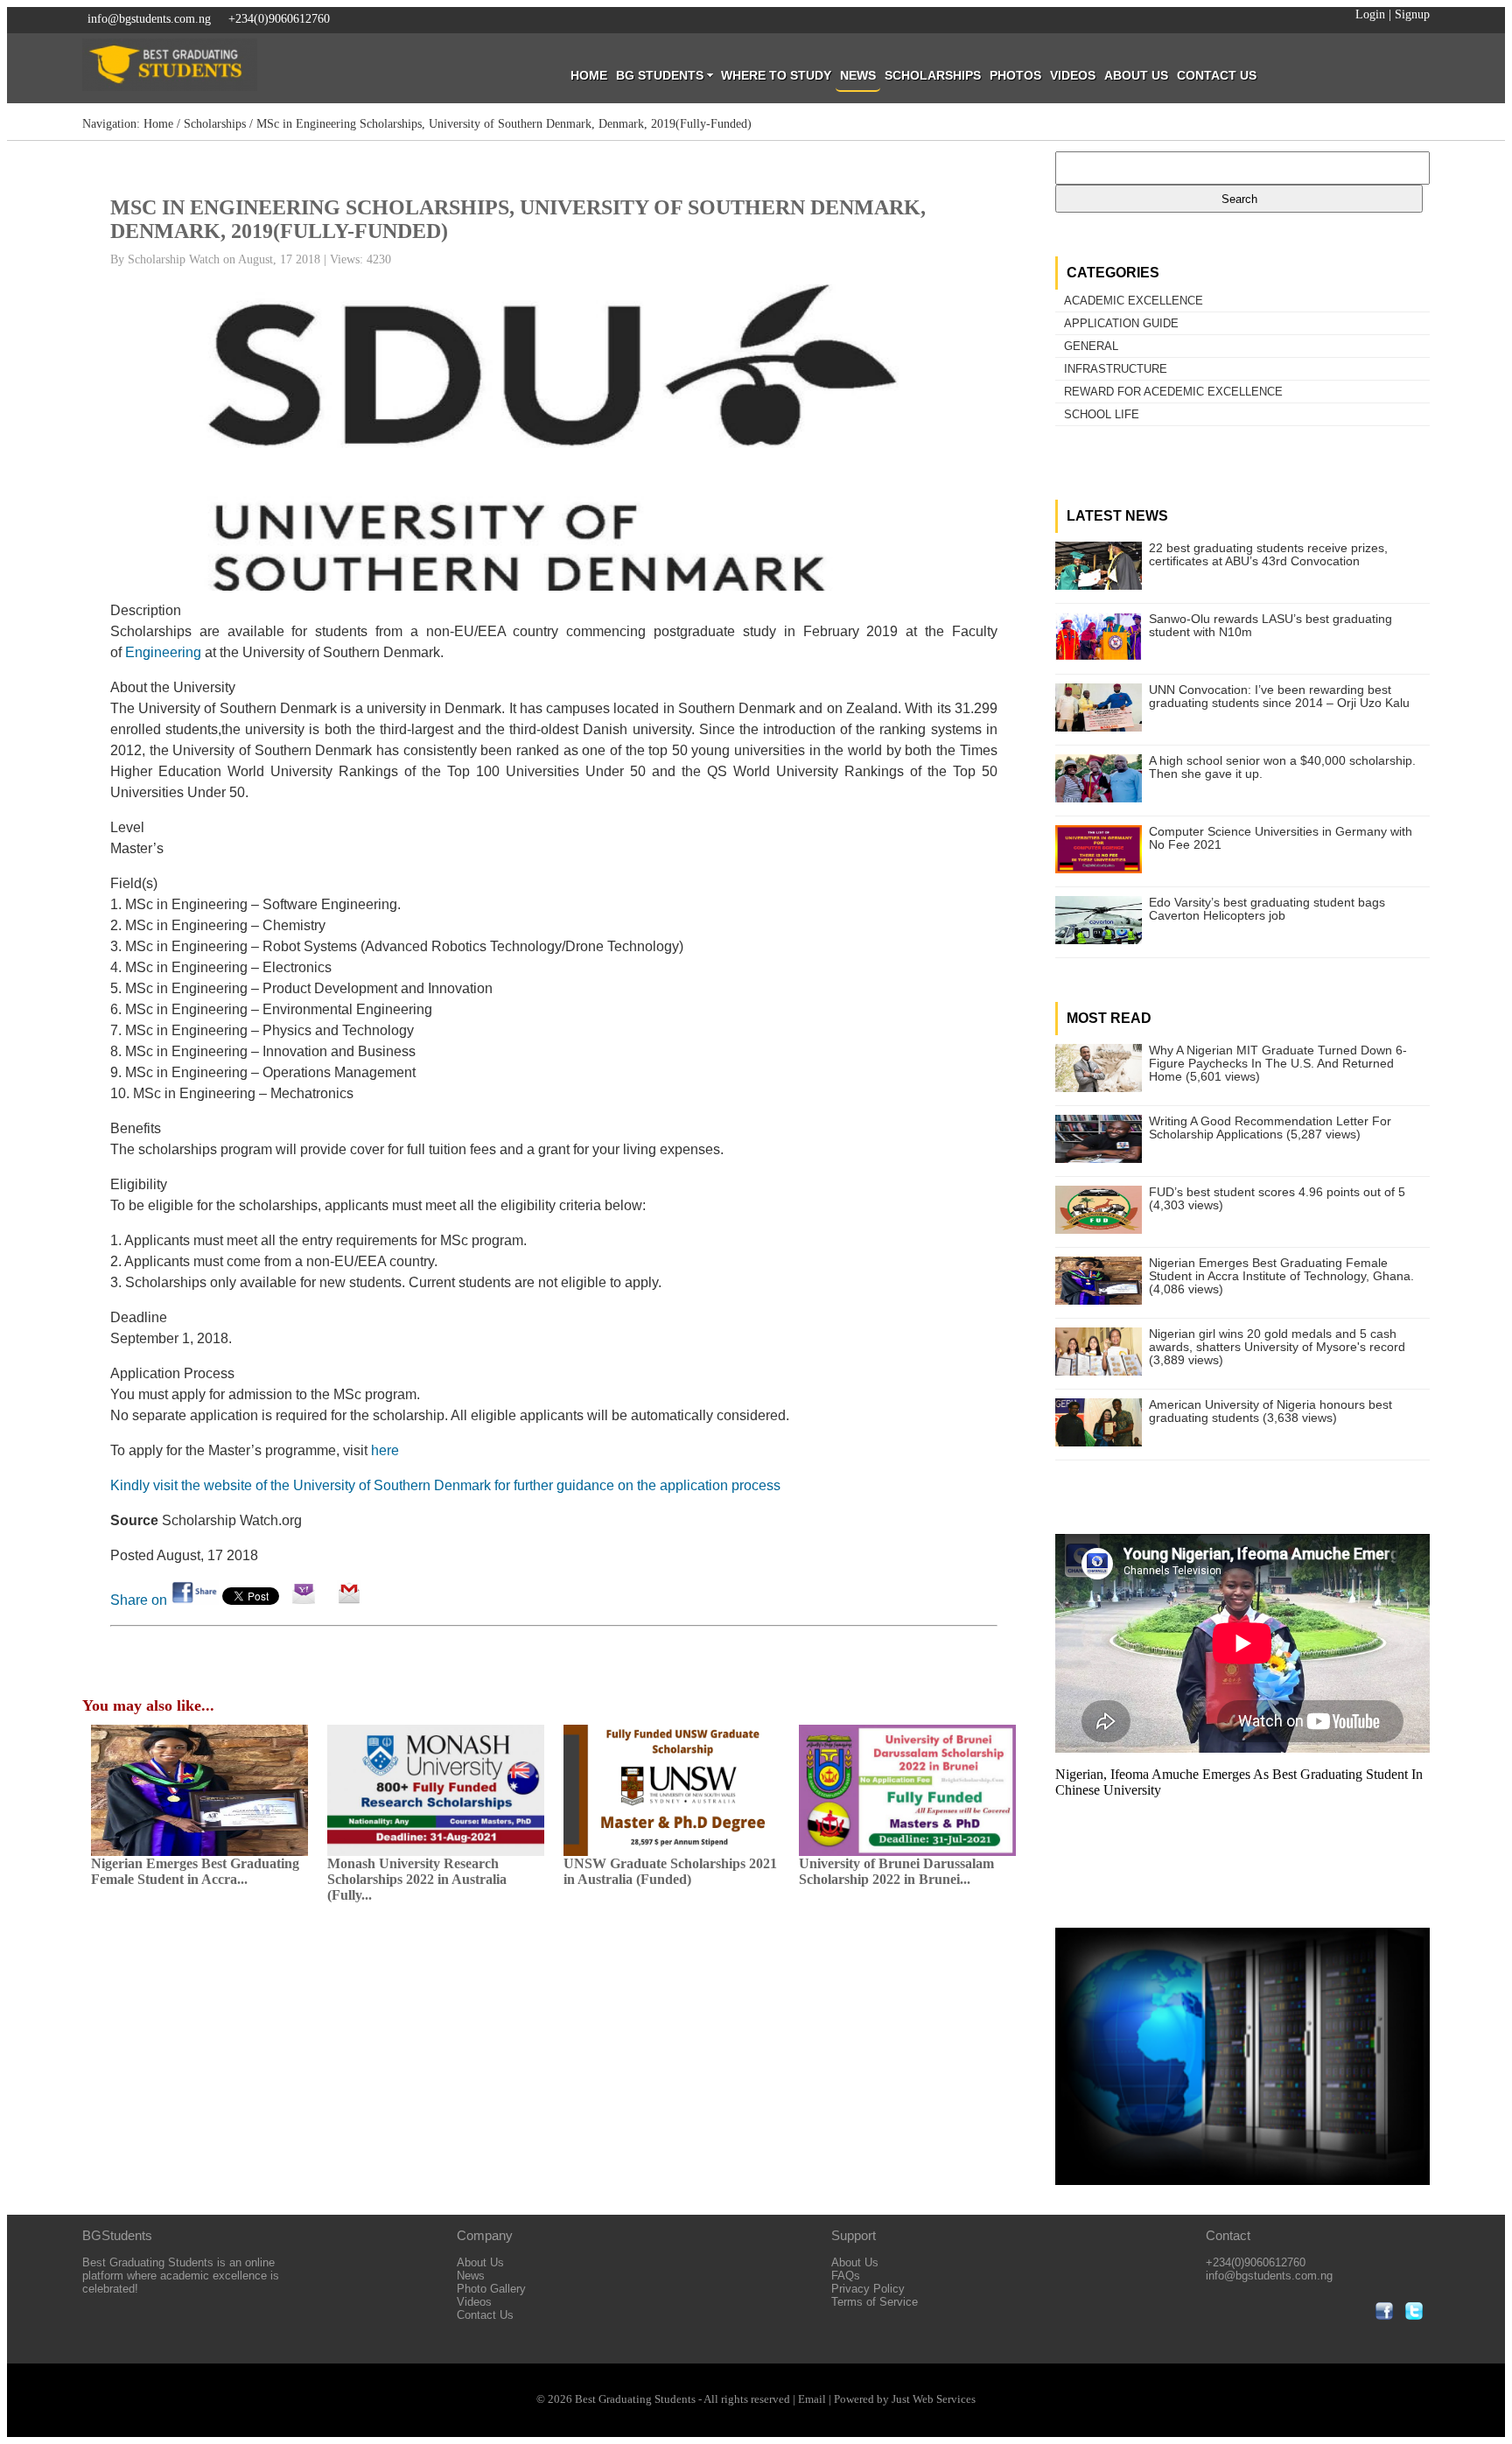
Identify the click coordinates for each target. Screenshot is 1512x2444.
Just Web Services (934, 2399)
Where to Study (776, 75)
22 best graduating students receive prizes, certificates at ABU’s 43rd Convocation (1268, 555)
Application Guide (1121, 323)
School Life (1102, 414)
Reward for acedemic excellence (1173, 392)
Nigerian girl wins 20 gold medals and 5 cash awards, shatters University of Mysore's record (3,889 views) (1277, 1347)
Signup (1412, 14)
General (1091, 346)
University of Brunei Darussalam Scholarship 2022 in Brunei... (896, 1871)
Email (812, 2399)
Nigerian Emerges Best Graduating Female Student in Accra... (195, 1871)
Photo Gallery (491, 2289)
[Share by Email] (304, 1600)
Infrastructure (1116, 369)
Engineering (163, 652)
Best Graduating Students (635, 2399)
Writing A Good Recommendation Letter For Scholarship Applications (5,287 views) (1270, 1128)
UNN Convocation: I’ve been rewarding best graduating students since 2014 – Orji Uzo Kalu (1279, 697)
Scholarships (933, 75)
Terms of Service (875, 2302)
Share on (140, 1600)
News (858, 75)
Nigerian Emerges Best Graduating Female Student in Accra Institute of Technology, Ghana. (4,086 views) (1281, 1276)
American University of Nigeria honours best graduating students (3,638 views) (1270, 1411)
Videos (1073, 75)
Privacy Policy (868, 2289)
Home (589, 75)
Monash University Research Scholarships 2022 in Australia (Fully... (417, 1879)
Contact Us (1217, 75)
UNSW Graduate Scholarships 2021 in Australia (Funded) (670, 1871)
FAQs (846, 2276)
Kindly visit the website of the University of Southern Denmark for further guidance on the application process (445, 1485)
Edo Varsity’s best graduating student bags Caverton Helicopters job (1267, 909)
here (385, 1450)
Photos (1015, 75)
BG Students (660, 75)
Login (1370, 14)
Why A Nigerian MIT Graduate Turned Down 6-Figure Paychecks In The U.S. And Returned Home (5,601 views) (1278, 1064)
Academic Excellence (1134, 301)
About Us (1136, 75)
